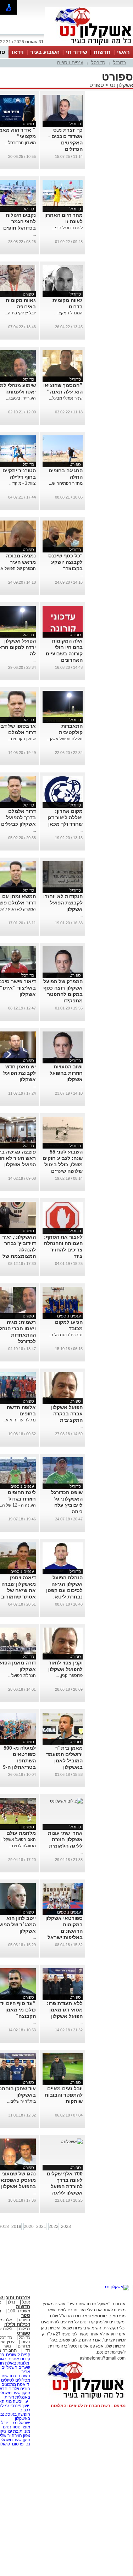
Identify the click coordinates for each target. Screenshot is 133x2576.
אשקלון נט (121, 85)
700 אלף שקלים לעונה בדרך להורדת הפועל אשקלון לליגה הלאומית (65, 2186)
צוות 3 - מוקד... (23, 483)
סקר (26, 2315)
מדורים (24, 2346)
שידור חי (77, 52)
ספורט (97, 85)
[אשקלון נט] (117, 2287)
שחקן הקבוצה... (22, 739)
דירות (9, 2397)
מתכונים (9, 2384)
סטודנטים (12, 2427)
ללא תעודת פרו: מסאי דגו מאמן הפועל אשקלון (65, 2010)
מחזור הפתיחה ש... (66, 483)
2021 (41, 2227)
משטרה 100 (19, 2311)
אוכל (26, 2302)
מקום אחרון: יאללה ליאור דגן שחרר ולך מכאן (65, 818)
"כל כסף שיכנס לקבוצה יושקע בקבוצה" (65, 562)
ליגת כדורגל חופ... (67, 228)
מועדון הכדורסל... (20, 143)
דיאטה (23, 2384)
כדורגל (120, 63)
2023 (66, 2227)
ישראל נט (21, 2423)
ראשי (123, 52)
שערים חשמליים (15, 2367)
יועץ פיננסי (20, 2406)
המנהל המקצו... (68, 313)
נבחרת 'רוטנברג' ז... (66, 1335)
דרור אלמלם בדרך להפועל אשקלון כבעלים (18, 818)
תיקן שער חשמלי (15, 2440)
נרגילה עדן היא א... (19, 1420)
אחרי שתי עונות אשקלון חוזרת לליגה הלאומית (65, 1839)
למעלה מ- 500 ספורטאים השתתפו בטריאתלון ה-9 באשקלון (19, 1761)
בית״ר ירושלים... (21, 2101)
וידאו (18, 52)
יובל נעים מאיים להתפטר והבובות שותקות (64, 2095)
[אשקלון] (89, 45)
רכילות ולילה (17, 2324)
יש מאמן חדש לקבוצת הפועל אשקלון (20, 1073)
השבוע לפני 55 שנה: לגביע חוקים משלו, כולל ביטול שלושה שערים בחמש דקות (63, 1165)
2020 (29, 2227)
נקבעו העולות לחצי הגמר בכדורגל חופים (20, 221)
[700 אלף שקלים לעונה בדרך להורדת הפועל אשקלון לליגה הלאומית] (72, 2142)
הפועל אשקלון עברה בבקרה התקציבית (67, 1414)
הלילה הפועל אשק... (65, 739)
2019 (16, 2227)
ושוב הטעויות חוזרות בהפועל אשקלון (66, 1073)
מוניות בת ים (19, 2431)
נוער (7, 2346)
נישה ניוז (23, 2376)
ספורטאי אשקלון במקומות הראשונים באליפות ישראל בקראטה (64, 1931)
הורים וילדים (19, 2389)
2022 (54, 2227)
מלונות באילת (17, 2363)
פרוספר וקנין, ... (69, 1675)
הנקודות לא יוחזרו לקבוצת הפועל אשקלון (63, 903)
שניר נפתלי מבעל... (66, 398)
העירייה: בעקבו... (21, 398)
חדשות (102, 52)
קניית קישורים (18, 2355)
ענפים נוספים (70, 63)
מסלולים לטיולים (16, 2380)
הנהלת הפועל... (22, 1675)
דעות (26, 2342)
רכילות (24, 2329)
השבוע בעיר (45, 52)
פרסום (17, 2444)
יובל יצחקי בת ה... (20, 313)
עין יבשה (20, 2401)
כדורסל (98, 63)
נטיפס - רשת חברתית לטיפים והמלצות (88, 2406)
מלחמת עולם (21, 1833)
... (34, 234)
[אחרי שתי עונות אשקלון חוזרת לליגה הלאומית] (66, 1801)
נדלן (12, 2302)
